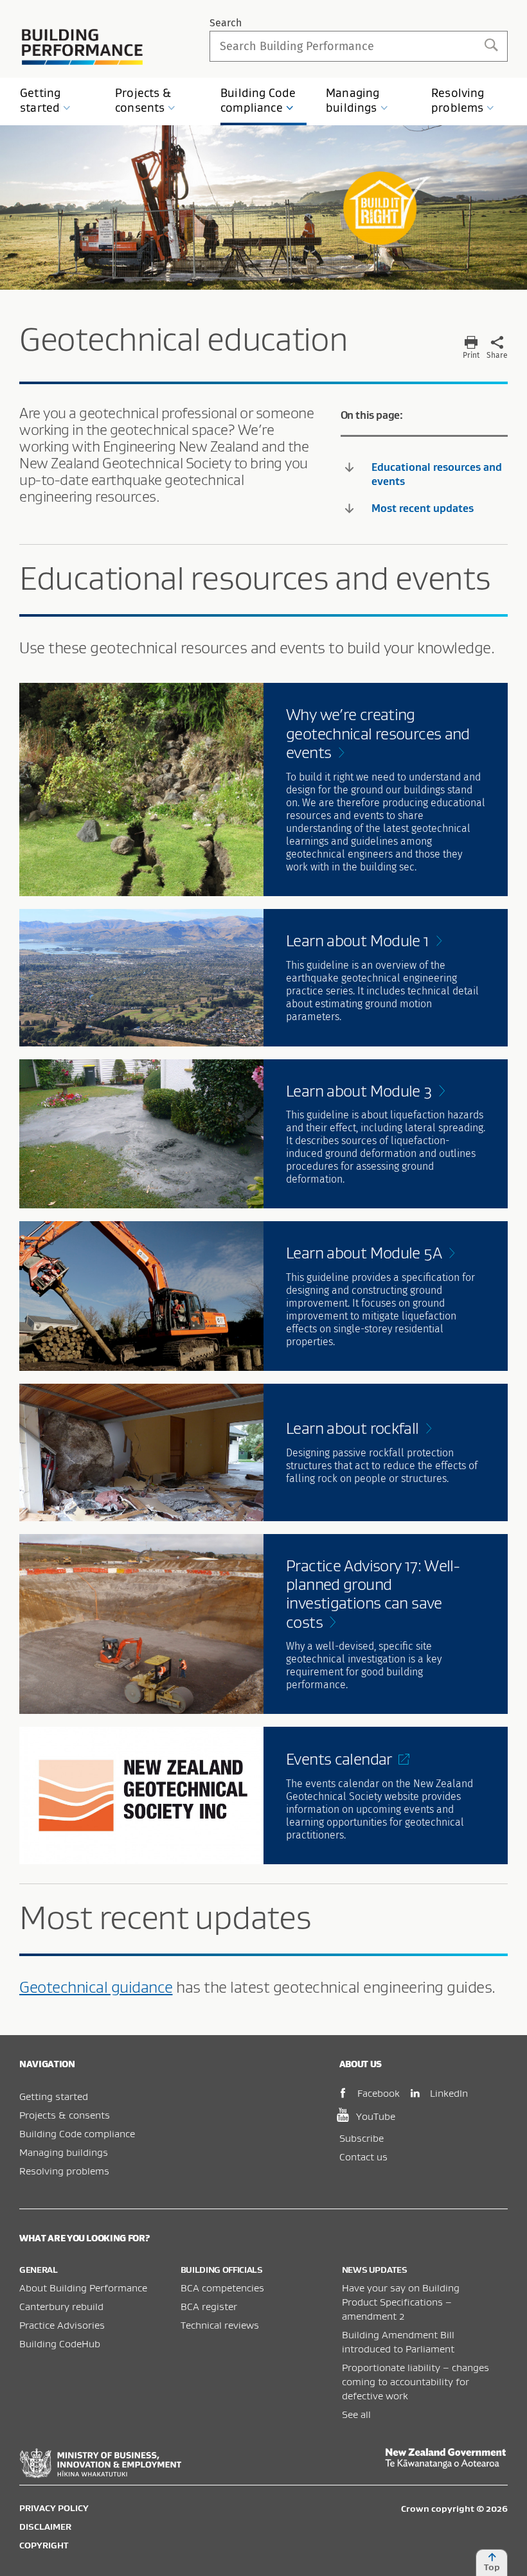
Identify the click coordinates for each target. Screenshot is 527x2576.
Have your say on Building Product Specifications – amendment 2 (401, 2302)
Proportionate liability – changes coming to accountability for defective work (415, 2381)
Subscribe (362, 2138)
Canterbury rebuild (61, 2306)
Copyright (44, 2545)
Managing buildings (64, 2152)
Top (492, 2567)
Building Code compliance (77, 2133)
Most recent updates (423, 508)
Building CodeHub (60, 2343)
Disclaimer (45, 2527)
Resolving (458, 100)
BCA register (209, 2306)
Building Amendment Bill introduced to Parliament (398, 2342)
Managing (353, 100)
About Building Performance (83, 2288)
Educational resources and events (437, 474)
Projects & (143, 100)
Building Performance (83, 47)
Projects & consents (65, 2115)
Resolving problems (64, 2171)
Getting (40, 100)
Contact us (363, 2157)
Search (226, 23)
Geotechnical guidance (96, 1987)
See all (356, 2414)
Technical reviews (220, 2325)
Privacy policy (54, 2508)
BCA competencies (222, 2288)
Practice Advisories (62, 2325)
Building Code (258, 100)
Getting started (54, 2096)
